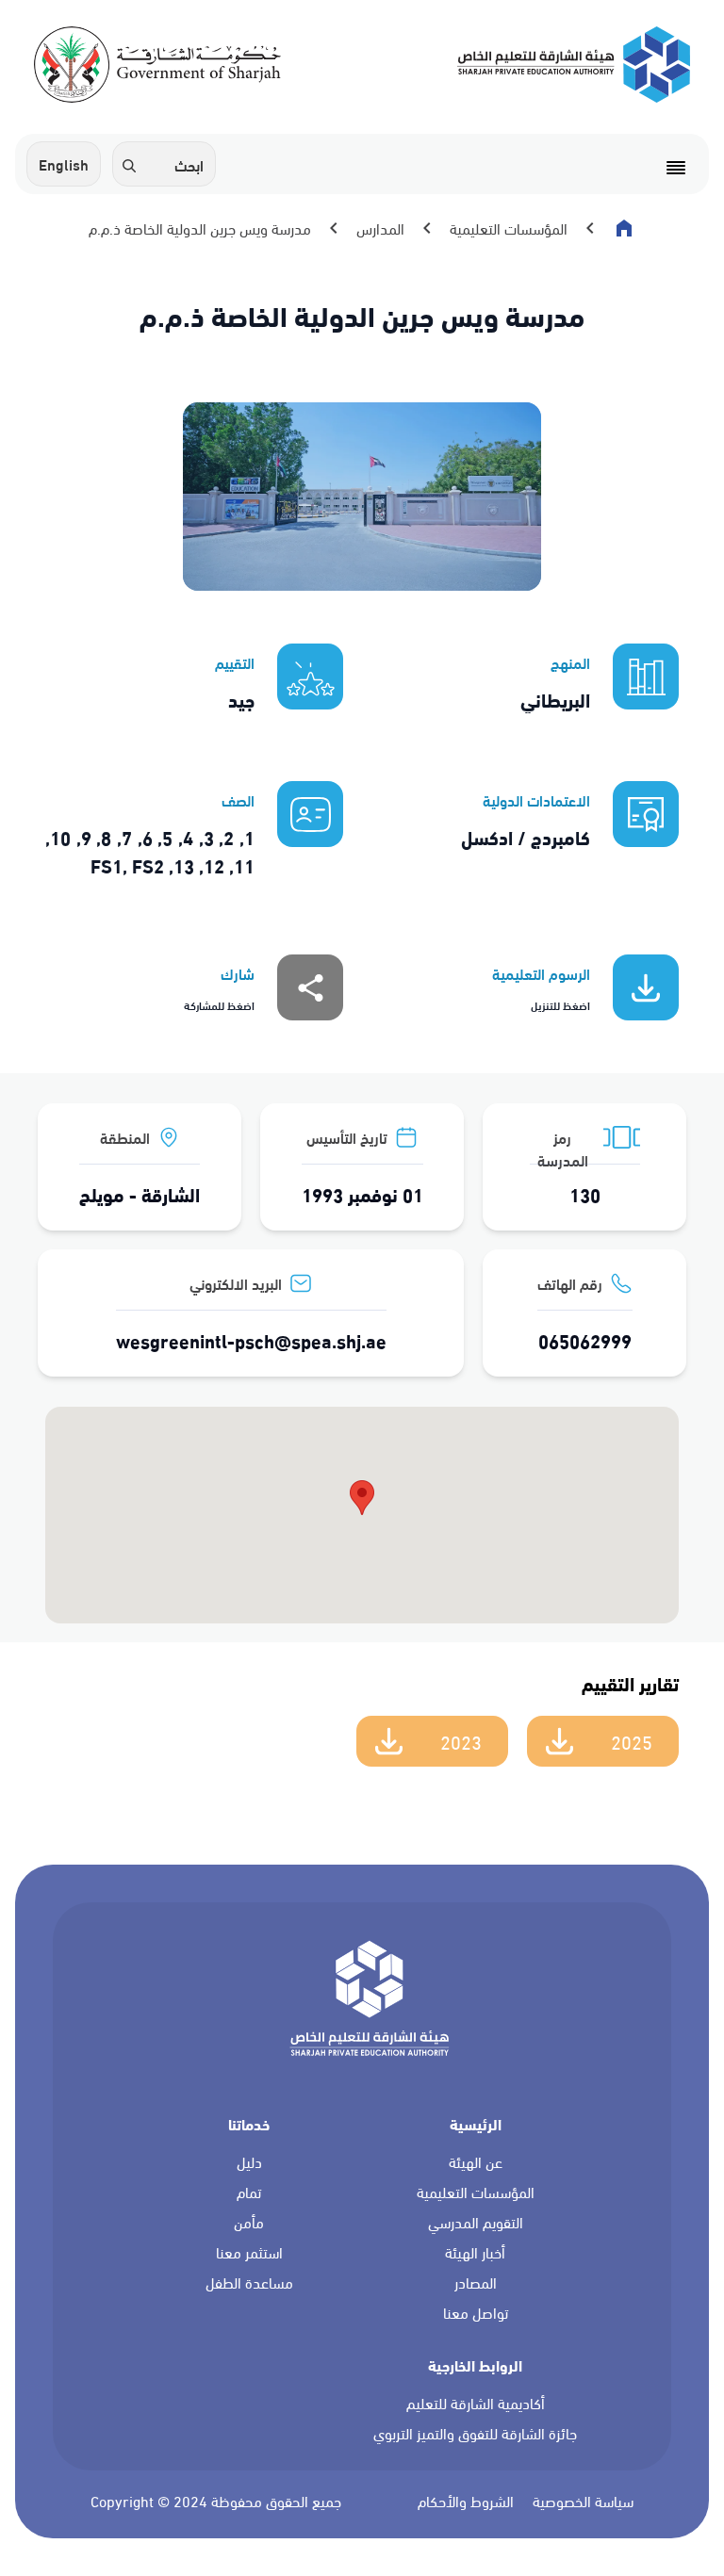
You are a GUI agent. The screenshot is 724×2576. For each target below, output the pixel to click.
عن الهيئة (476, 2162)
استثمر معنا (249, 2253)
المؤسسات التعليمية (476, 2193)
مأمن (249, 2223)
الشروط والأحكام (466, 2502)
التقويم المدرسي (476, 2223)
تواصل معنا (476, 2313)
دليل (249, 2162)
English (64, 163)
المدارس (380, 228)
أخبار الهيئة (475, 2253)
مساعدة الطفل (249, 2283)
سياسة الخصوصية (583, 2502)
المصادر (476, 2283)
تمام (249, 2193)
